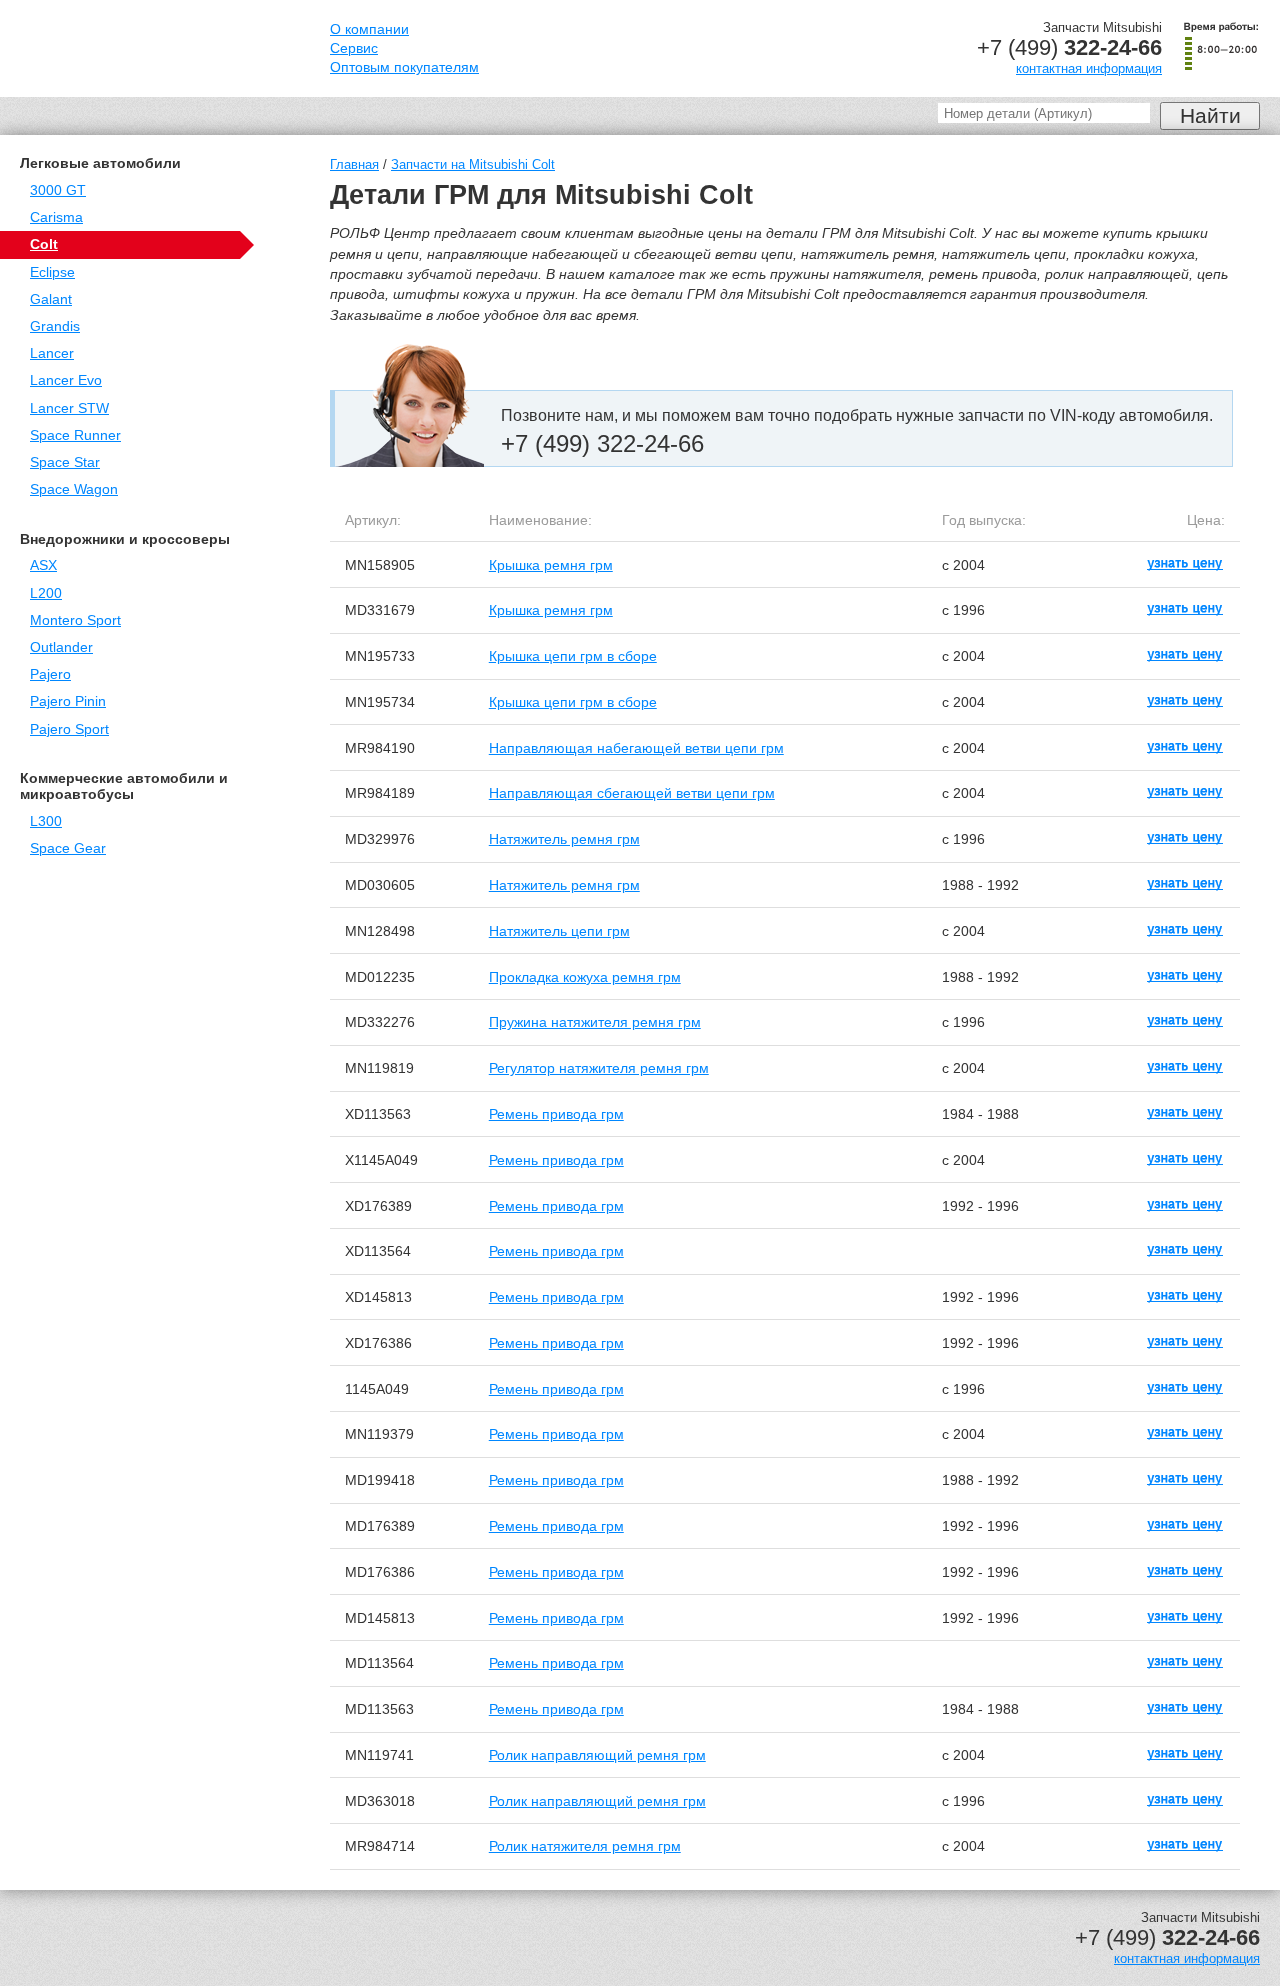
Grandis (55, 326)
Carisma (56, 217)
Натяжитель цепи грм (559, 931)
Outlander (61, 647)
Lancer (52, 353)
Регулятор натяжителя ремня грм (599, 1068)
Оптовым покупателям (404, 67)
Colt (44, 244)
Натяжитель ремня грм (564, 839)
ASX (43, 565)
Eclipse (52, 272)
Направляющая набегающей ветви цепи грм (636, 748)
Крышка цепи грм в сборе (573, 656)
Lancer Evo (66, 380)
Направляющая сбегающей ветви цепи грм (632, 793)
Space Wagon (74, 489)
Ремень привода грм (556, 1114)
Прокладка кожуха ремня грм (585, 977)
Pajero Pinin (68, 701)
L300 (46, 821)
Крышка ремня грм (551, 565)
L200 (46, 593)
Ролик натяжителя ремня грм (585, 1846)
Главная (354, 164)
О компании (369, 29)
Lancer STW (69, 408)
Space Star (65, 462)
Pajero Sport (69, 729)
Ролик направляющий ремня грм (597, 1755)
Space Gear (68, 848)
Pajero (50, 674)
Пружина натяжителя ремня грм (595, 1022)
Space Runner (75, 435)
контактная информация (1089, 68)
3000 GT (58, 190)
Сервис (354, 48)
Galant (51, 299)
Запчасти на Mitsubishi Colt (473, 164)
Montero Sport (75, 620)
